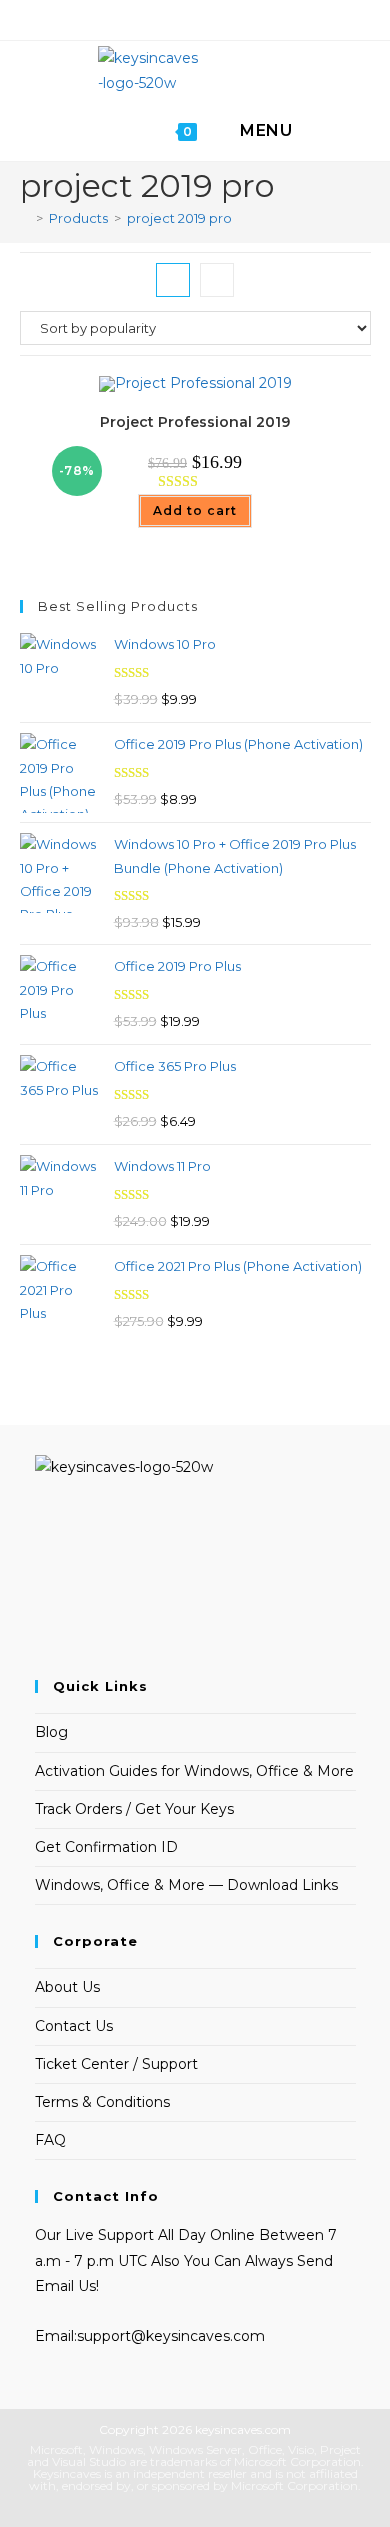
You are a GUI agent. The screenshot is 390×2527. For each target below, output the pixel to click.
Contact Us (74, 2026)
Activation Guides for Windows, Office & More (194, 1771)
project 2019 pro (179, 218)
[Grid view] (173, 280)
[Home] (25, 218)
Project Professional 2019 (195, 422)
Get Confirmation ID (106, 1847)
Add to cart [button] (195, 510)
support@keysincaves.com (171, 2336)
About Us (67, 1987)
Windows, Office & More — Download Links (186, 1885)
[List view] (217, 280)
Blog (51, 1732)
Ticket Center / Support (116, 2064)
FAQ (50, 2140)
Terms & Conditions (102, 2102)
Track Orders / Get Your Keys (134, 1809)
